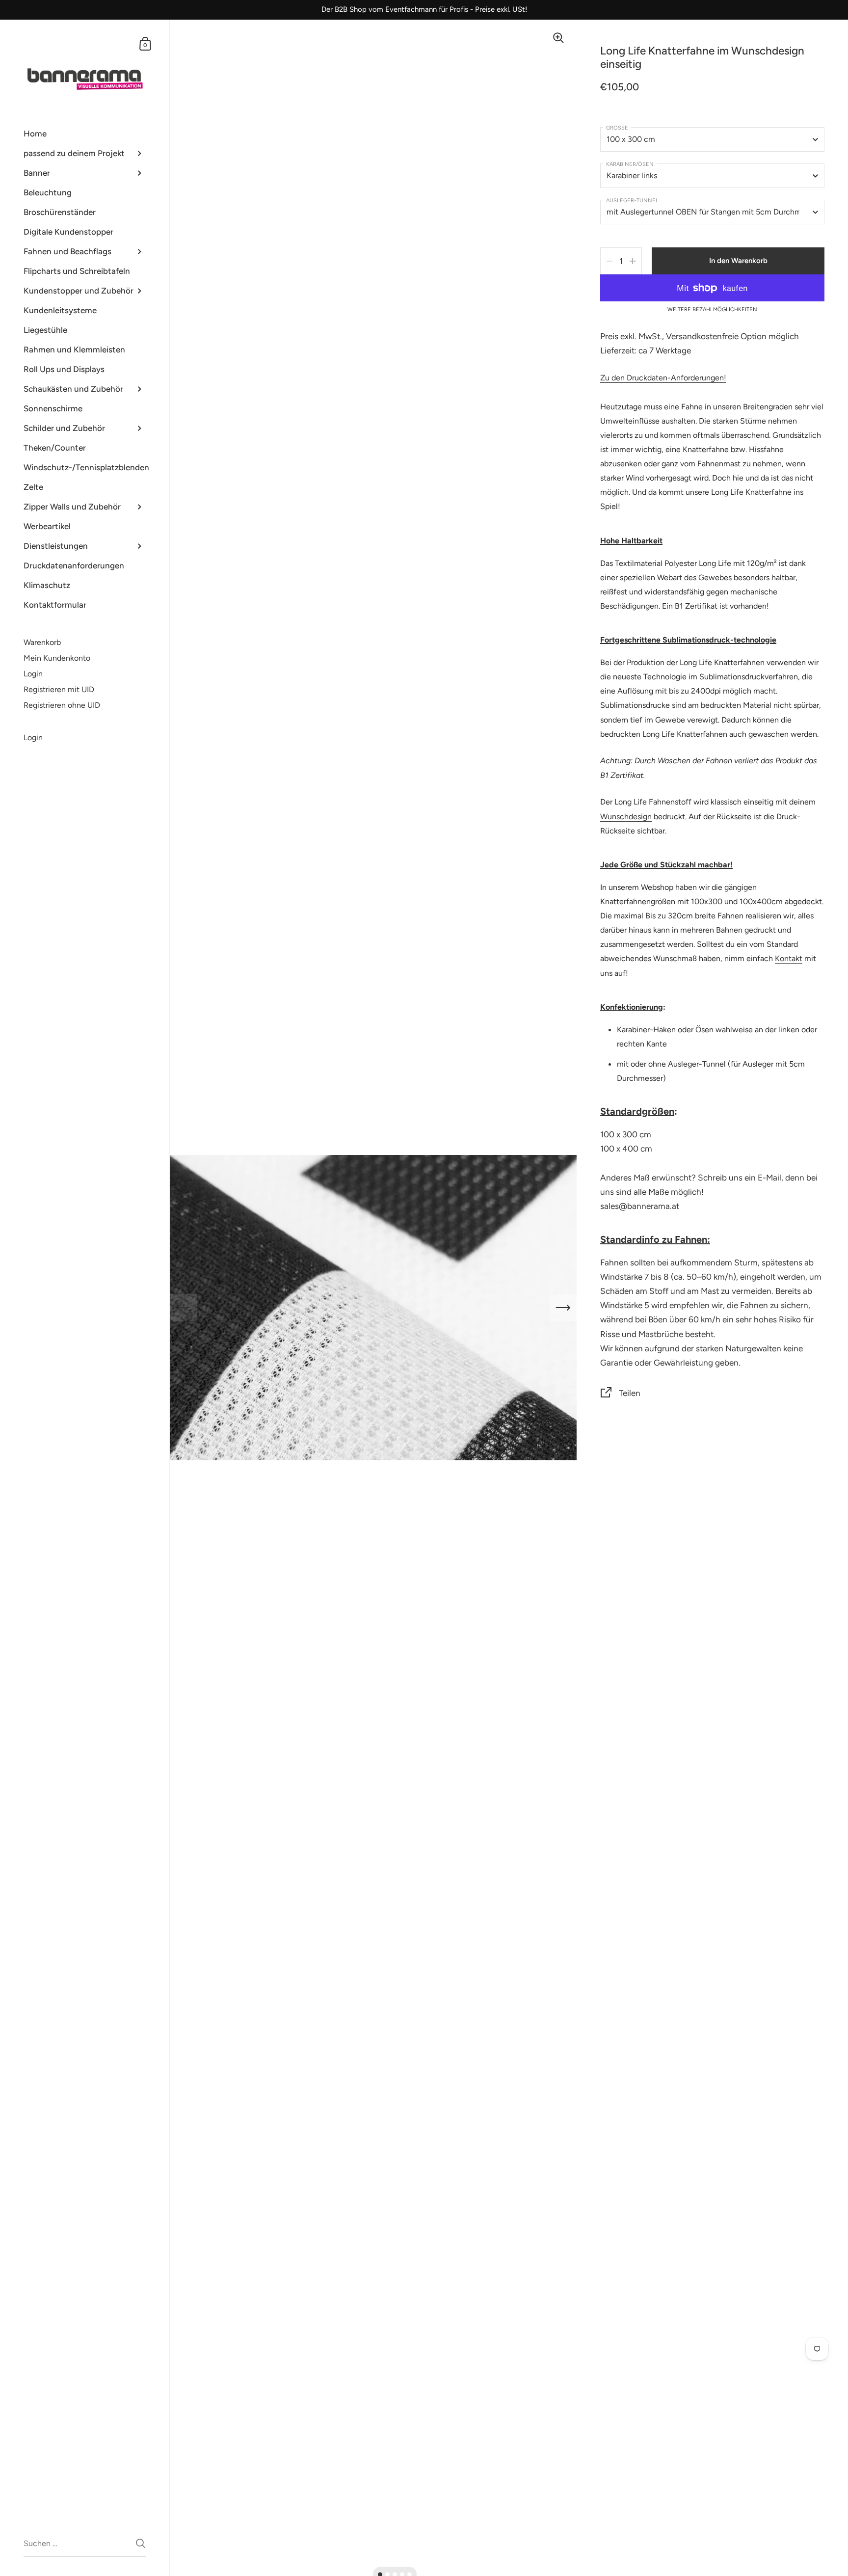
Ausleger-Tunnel (632, 201)
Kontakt (789, 958)
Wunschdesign (626, 817)
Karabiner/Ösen (630, 164)
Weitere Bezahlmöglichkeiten (712, 310)
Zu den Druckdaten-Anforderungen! (663, 378)
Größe (617, 128)
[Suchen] (141, 2543)
